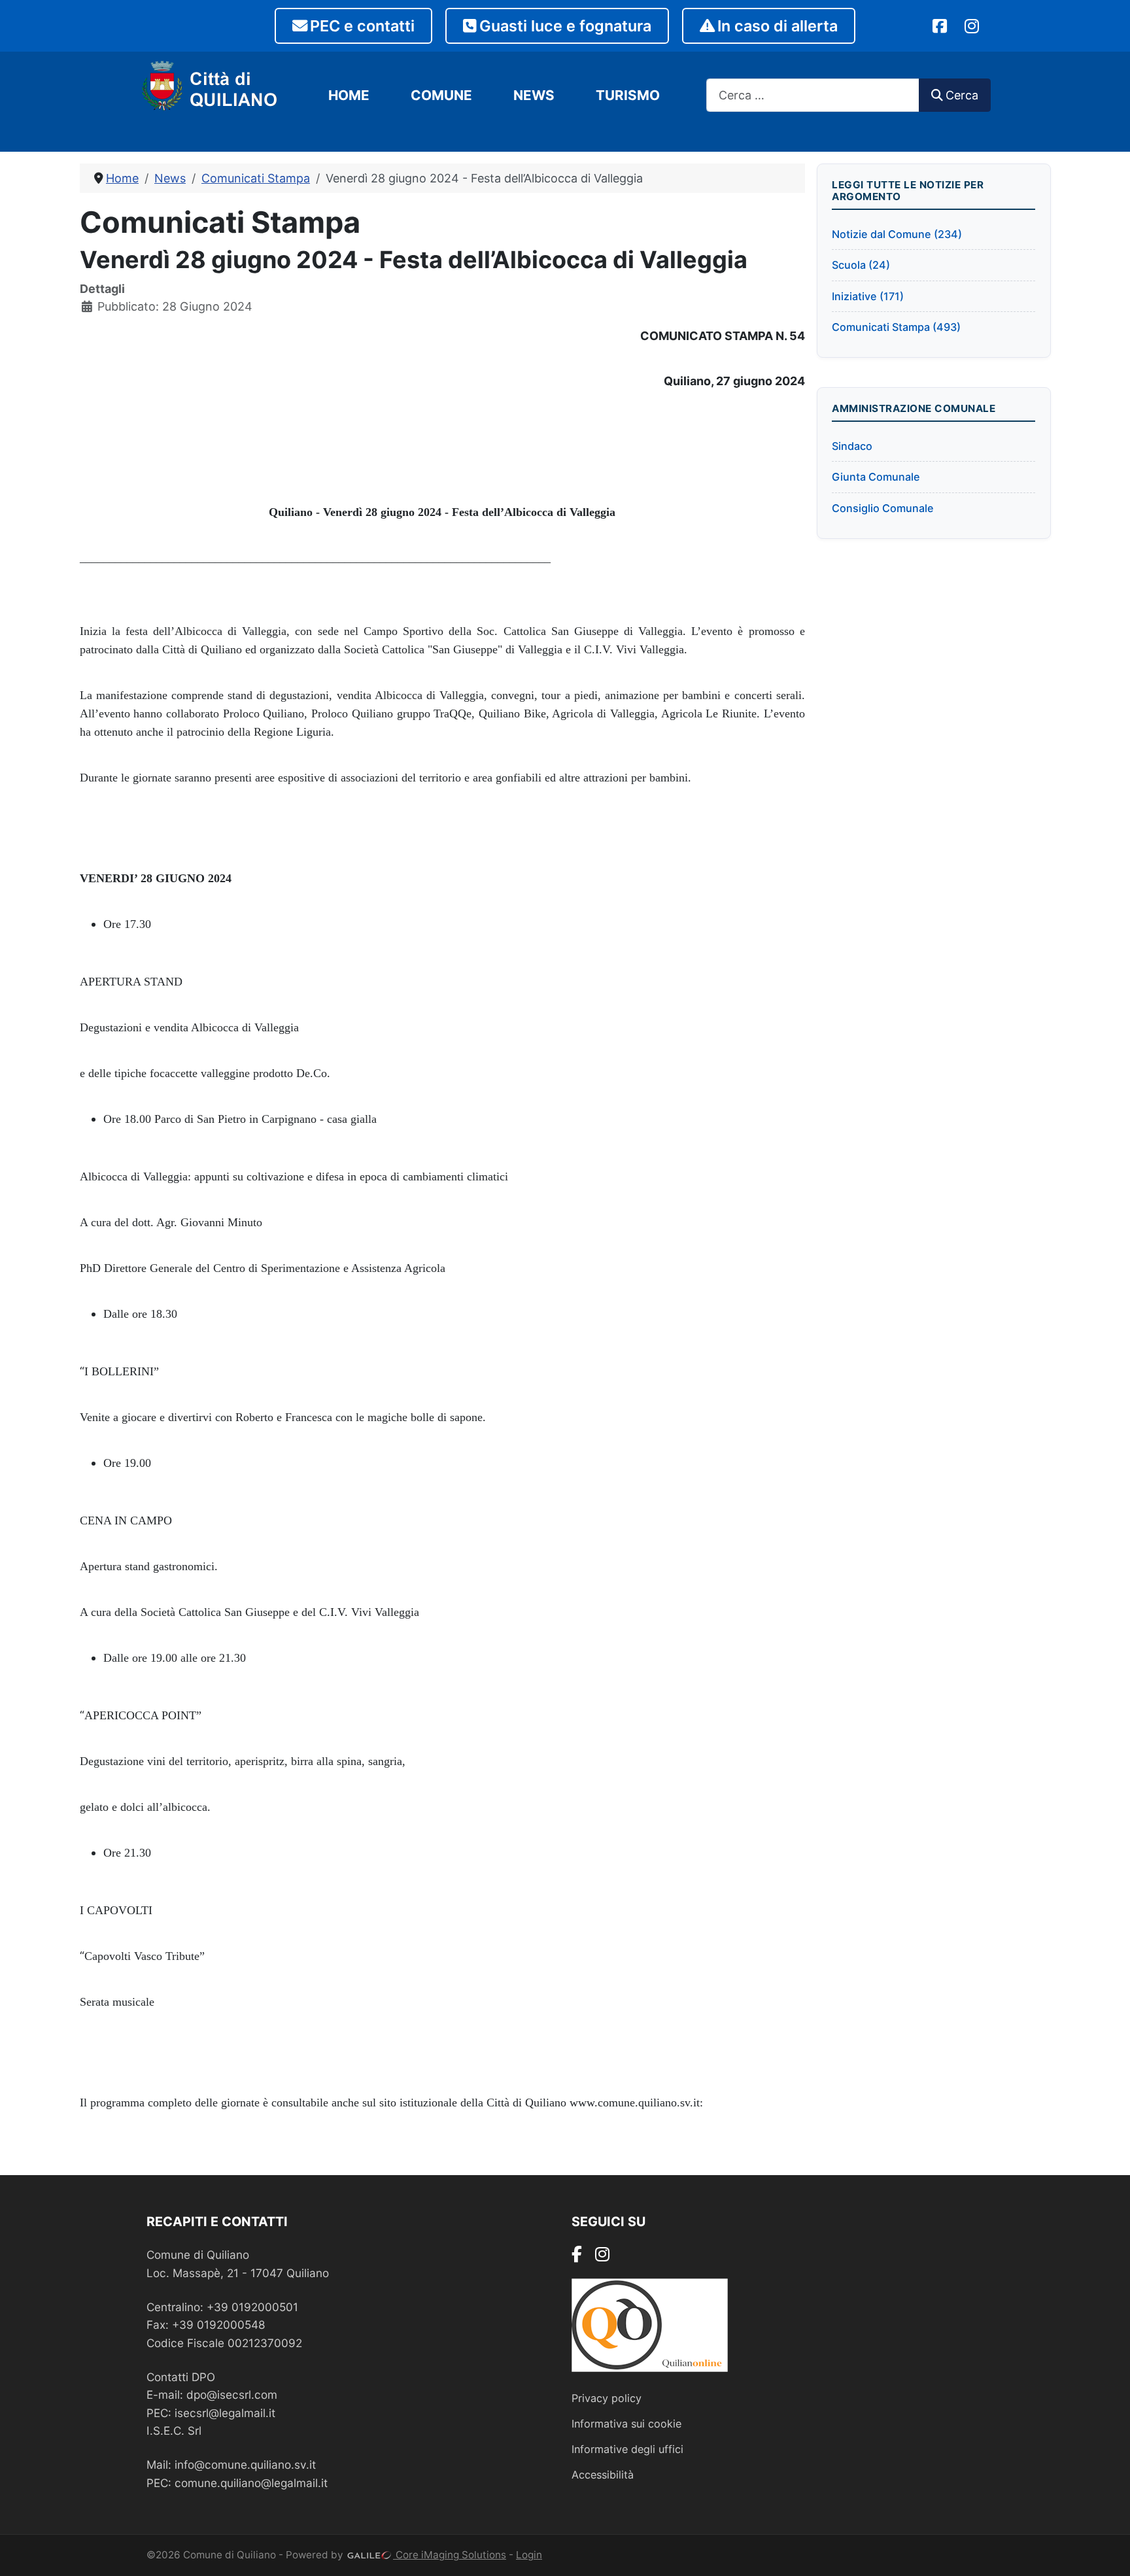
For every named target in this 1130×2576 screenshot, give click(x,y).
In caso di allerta (778, 26)
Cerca (962, 95)
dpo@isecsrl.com (232, 2395)
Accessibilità (603, 2475)
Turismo (628, 95)
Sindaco (852, 446)
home (349, 95)
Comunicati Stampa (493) (896, 327)
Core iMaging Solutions (450, 2555)
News (534, 95)
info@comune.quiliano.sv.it (245, 2464)
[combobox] (813, 95)
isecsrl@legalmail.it (225, 2413)
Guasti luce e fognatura (565, 26)
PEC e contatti (362, 26)
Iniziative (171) (868, 296)
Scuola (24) (861, 265)
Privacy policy (607, 2398)
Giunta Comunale (876, 477)
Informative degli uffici (627, 2449)
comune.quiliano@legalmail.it (251, 2483)
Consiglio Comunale (883, 508)
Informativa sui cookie (626, 2424)
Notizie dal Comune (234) (897, 234)
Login (529, 2555)
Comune (441, 95)
